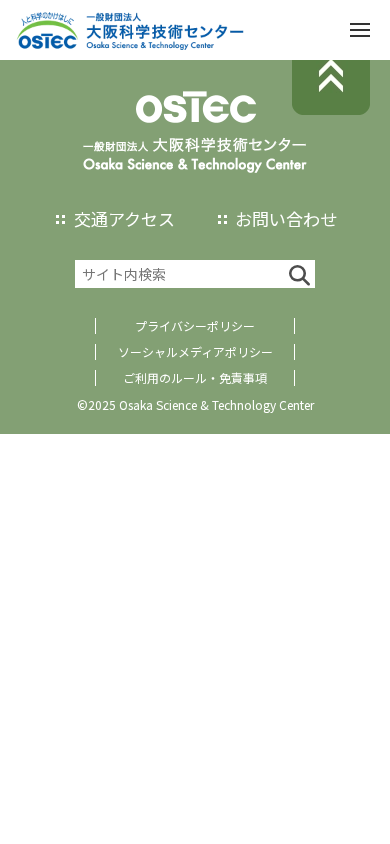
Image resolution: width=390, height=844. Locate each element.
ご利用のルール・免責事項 (195, 377)
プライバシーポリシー (195, 325)
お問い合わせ (286, 218)
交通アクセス (124, 218)
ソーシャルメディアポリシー (195, 351)
